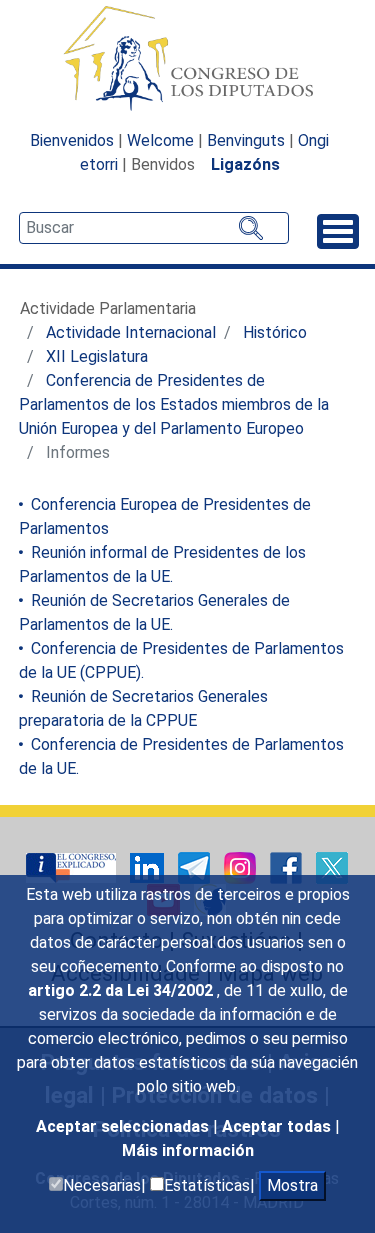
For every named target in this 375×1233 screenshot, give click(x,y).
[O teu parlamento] (73, 866)
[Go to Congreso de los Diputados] (188, 58)
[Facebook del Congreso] (288, 866)
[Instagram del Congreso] (242, 866)
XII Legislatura (97, 356)
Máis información (188, 1150)
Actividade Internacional (131, 332)
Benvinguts (246, 140)
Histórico (275, 332)
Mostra (292, 1185)
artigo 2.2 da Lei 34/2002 (122, 990)
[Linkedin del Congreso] (149, 866)
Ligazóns (245, 164)
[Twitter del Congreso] (332, 866)
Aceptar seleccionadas (124, 1126)
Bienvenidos (72, 140)
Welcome (160, 140)
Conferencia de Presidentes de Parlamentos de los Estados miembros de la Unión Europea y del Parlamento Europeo (174, 404)
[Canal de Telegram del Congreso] (196, 866)
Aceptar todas (278, 1126)
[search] (154, 228)
